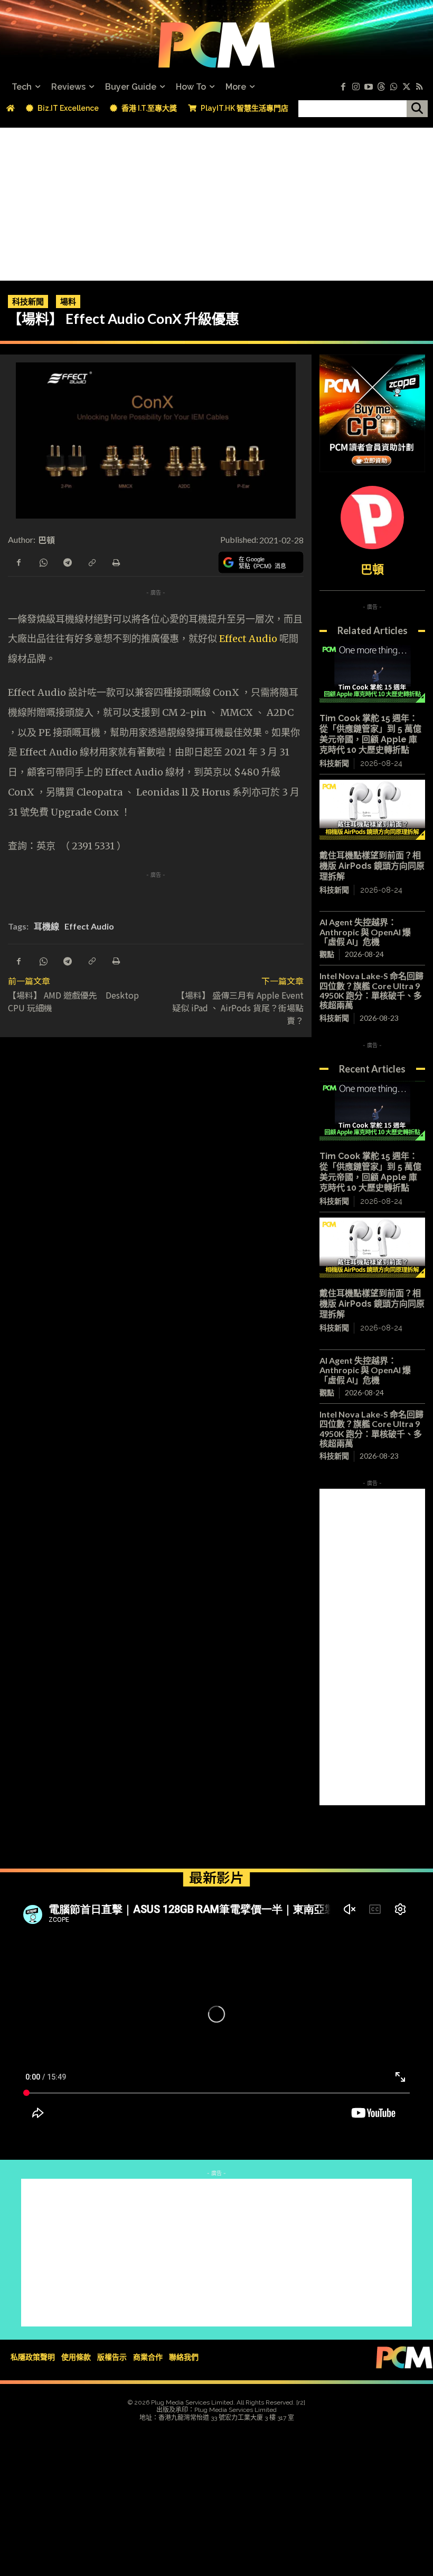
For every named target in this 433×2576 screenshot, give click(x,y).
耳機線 (46, 926)
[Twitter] (407, 87)
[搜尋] (417, 109)
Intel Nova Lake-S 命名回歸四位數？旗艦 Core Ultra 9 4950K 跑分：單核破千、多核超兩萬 (371, 990)
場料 (68, 301)
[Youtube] (369, 87)
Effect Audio (248, 639)
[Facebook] (343, 87)
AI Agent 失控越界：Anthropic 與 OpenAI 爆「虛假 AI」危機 (365, 932)
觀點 (327, 954)
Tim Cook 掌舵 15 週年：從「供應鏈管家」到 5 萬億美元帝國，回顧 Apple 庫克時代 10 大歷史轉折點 (370, 734)
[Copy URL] (91, 562)
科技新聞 (28, 301)
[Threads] (381, 87)
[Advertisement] (216, 202)
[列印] (116, 562)
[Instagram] (356, 87)
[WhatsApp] (43, 562)
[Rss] (419, 87)
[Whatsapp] (394, 87)
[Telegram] (67, 562)
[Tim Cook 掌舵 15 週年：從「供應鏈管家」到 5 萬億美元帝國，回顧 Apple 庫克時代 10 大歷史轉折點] (372, 673)
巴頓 (47, 540)
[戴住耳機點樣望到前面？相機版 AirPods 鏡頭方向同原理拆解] (372, 810)
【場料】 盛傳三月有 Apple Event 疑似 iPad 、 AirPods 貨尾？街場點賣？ (242, 1008)
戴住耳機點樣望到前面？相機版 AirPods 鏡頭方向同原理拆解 (372, 866)
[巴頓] (372, 518)
